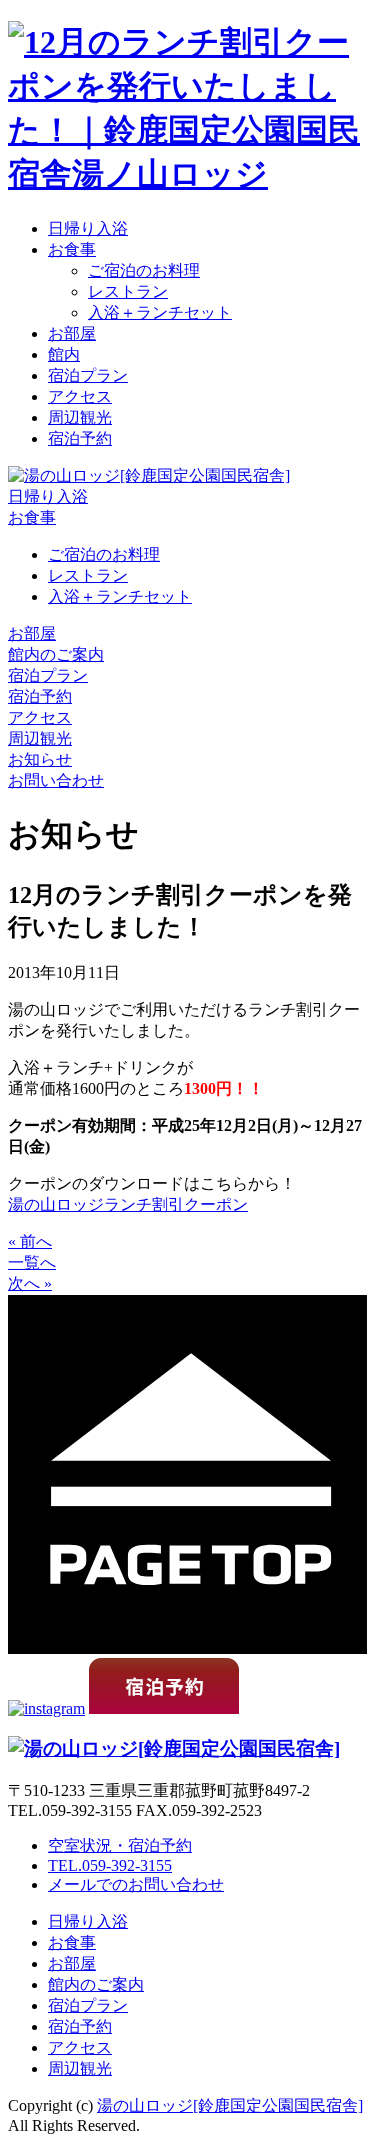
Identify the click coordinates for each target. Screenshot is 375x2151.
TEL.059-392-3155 (110, 1865)
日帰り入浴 (88, 228)
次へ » (30, 1283)
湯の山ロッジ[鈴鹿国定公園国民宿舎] (230, 2105)
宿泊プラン (88, 375)
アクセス (80, 396)
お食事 (72, 249)
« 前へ (30, 1241)
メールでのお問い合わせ (136, 1884)
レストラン (128, 291)
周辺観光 (80, 417)
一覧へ (32, 1262)
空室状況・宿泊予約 (120, 1845)
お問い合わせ (56, 780)
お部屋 (72, 333)
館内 (64, 354)
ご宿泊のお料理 (144, 270)
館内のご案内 (56, 654)
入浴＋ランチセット (160, 312)
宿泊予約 (80, 438)
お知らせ (40, 759)
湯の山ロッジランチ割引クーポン (128, 1204)
